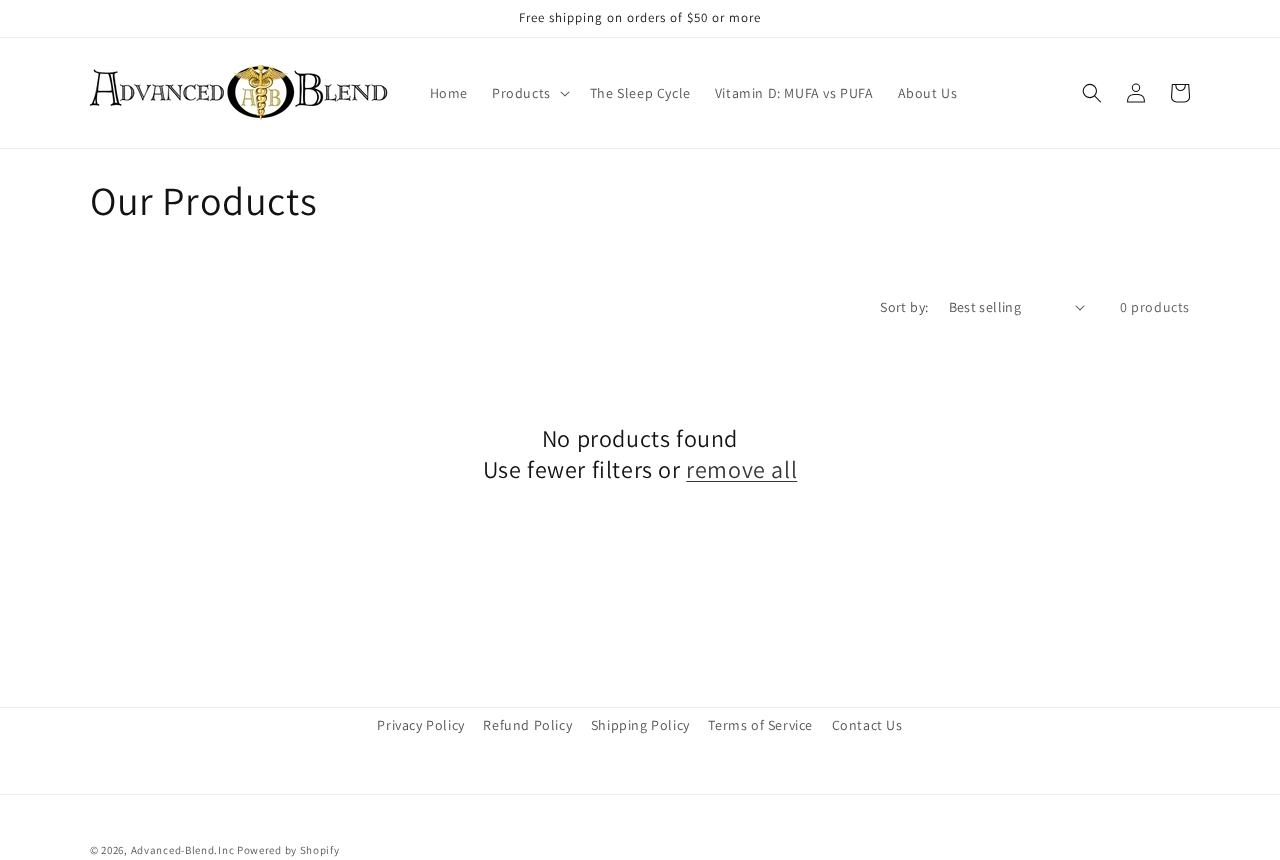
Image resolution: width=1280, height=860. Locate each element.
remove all (741, 469)
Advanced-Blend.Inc (183, 850)
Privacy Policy (420, 725)
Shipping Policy (640, 725)
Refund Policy (527, 725)
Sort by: (904, 307)
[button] (529, 93)
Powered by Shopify (288, 850)
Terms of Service (760, 725)
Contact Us (867, 725)
